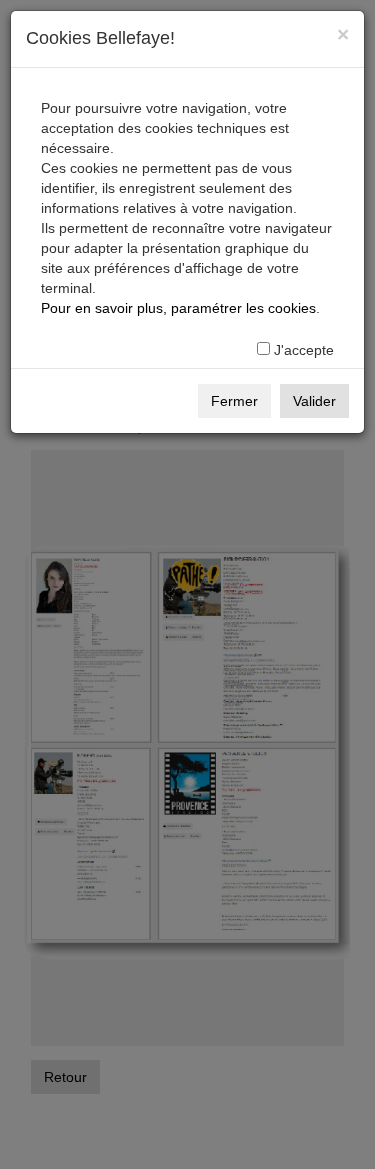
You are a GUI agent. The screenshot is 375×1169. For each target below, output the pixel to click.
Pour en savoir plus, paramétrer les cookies (178, 308)
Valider (314, 401)
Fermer (234, 401)
